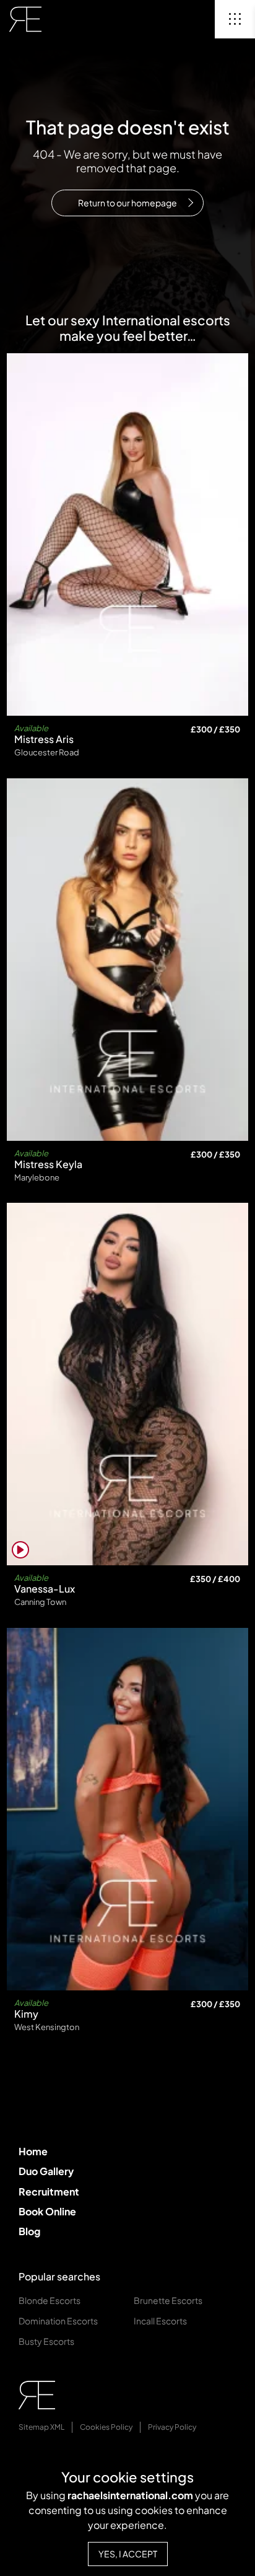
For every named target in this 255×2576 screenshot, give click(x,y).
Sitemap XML (41, 2427)
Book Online (47, 2211)
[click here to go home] (25, 19)
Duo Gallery (46, 2171)
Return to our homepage (127, 203)
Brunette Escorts (168, 2300)
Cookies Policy (106, 2427)
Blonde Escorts (50, 2300)
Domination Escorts (58, 2321)
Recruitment (49, 2191)
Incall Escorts (160, 2321)
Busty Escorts (46, 2341)
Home (33, 2151)
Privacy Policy (172, 2427)
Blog (29, 2231)
